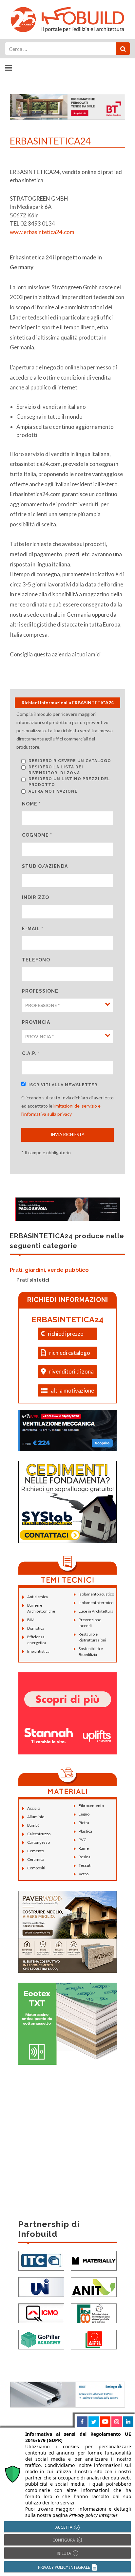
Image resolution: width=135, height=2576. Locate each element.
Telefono (36, 960)
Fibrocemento (91, 1805)
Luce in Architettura (96, 1611)
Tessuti (85, 1865)
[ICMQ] (41, 2313)
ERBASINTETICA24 (67, 1320)
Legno (84, 1814)
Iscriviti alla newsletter (63, 1085)
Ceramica (36, 1859)
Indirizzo (36, 897)
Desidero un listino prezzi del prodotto (69, 782)
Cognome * (37, 835)
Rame (84, 1848)
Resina (85, 1857)
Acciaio (34, 1808)
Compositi (36, 1868)
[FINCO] (94, 2313)
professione (40, 991)
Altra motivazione (53, 791)
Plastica (85, 1831)
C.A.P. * (31, 1053)
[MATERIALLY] (94, 2260)
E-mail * (33, 929)
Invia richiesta (68, 1134)
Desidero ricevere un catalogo (70, 761)
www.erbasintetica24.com (42, 232)
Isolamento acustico (96, 1594)
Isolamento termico (96, 1603)
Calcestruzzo (39, 1834)
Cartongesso (39, 1842)
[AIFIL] (94, 2339)
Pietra (84, 1823)
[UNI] (41, 2287)
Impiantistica (38, 1651)
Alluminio (36, 1817)
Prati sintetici (33, 1279)
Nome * (31, 804)
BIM (31, 1620)
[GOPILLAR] (41, 2339)
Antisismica (38, 1597)
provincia (36, 1022)
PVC (82, 1840)
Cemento (36, 1851)
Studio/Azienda (45, 866)
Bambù (33, 1825)
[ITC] (41, 2260)
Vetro (84, 1874)
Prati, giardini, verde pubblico (49, 1270)
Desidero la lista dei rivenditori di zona (56, 770)
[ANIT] (94, 2287)
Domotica (36, 1628)
